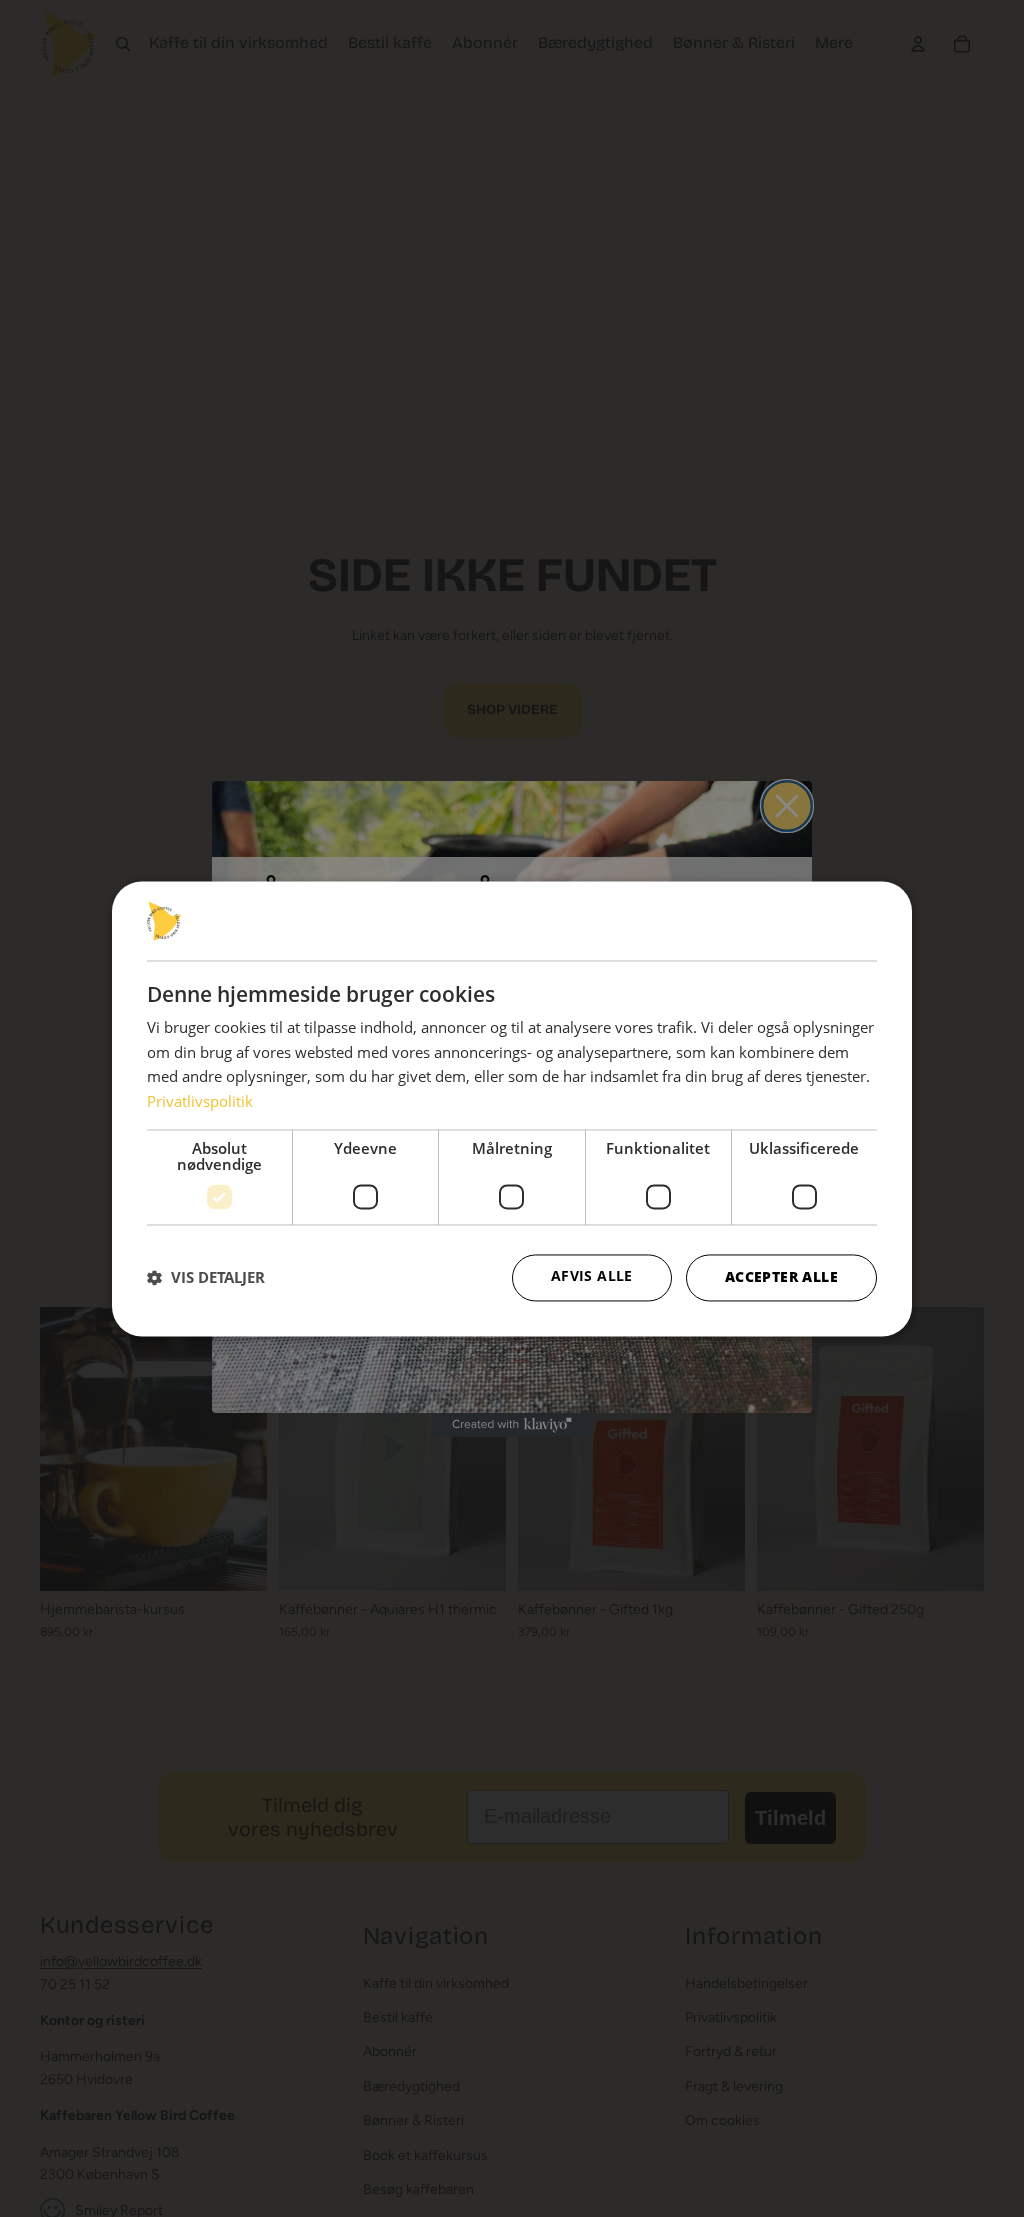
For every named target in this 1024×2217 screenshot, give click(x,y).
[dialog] (512, 1108)
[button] (206, 1278)
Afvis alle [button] (592, 1275)
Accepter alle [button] (781, 1276)
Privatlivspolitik (200, 1101)
